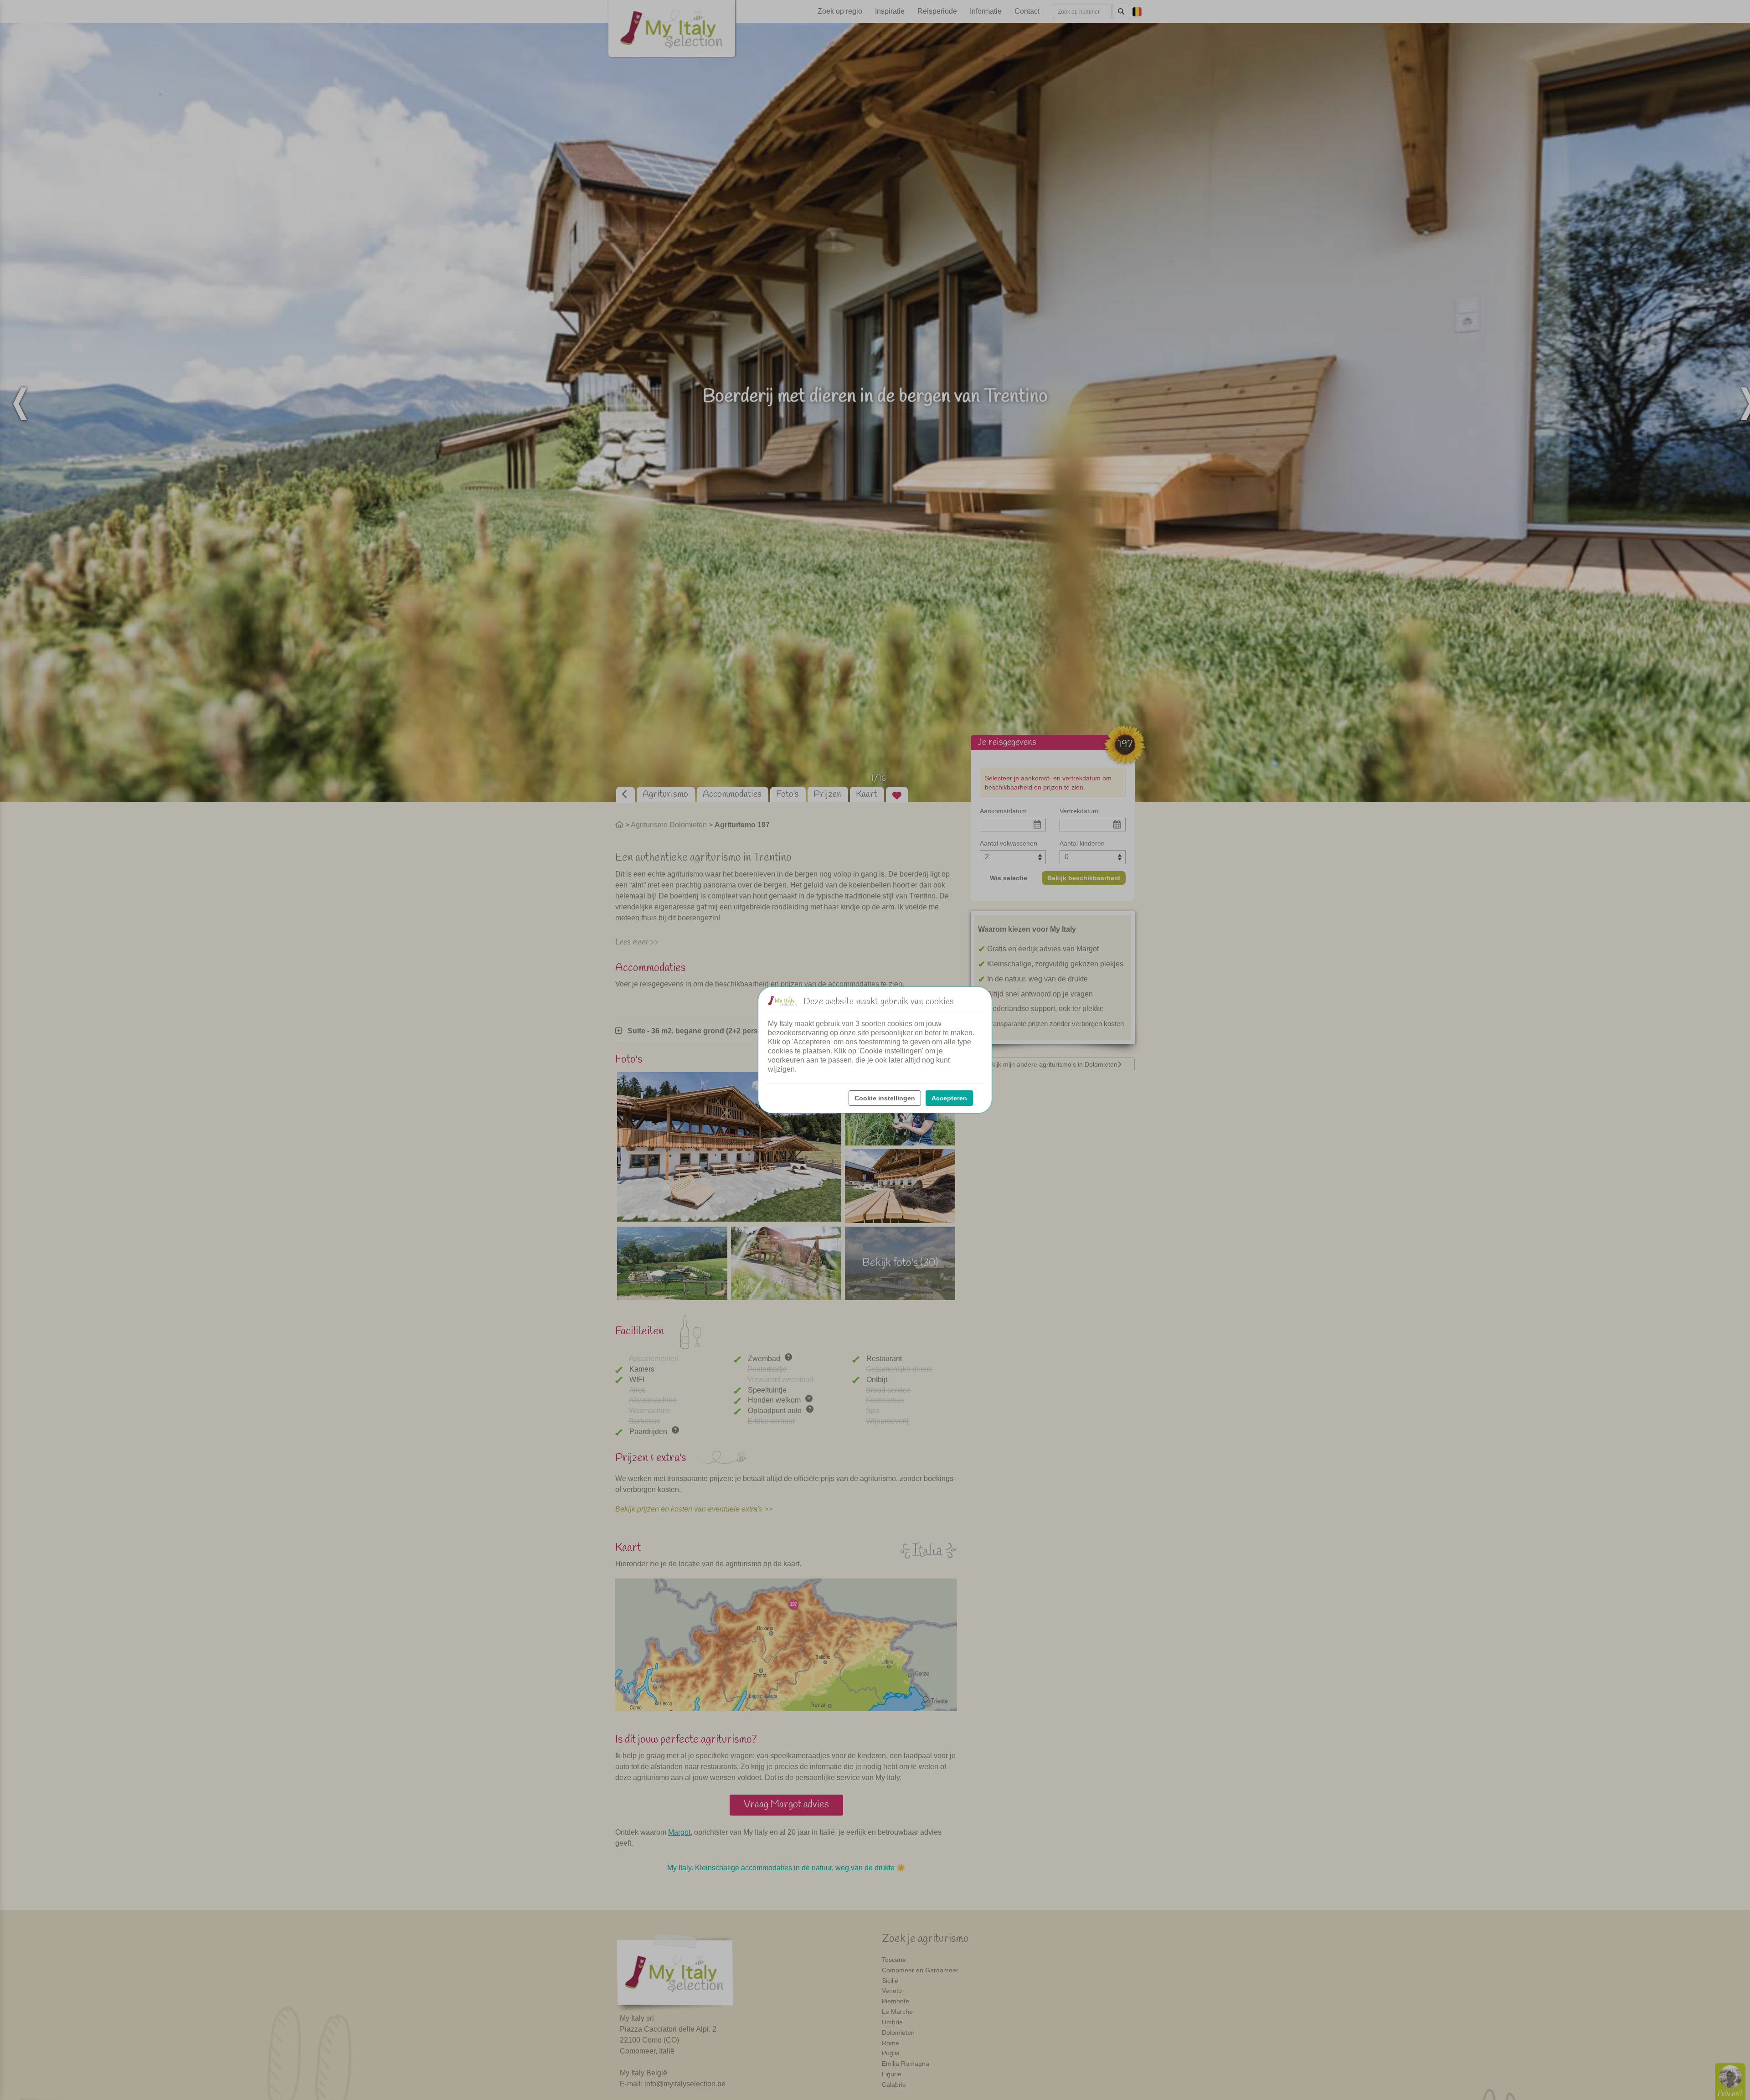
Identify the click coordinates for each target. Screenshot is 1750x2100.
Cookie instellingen (885, 1098)
